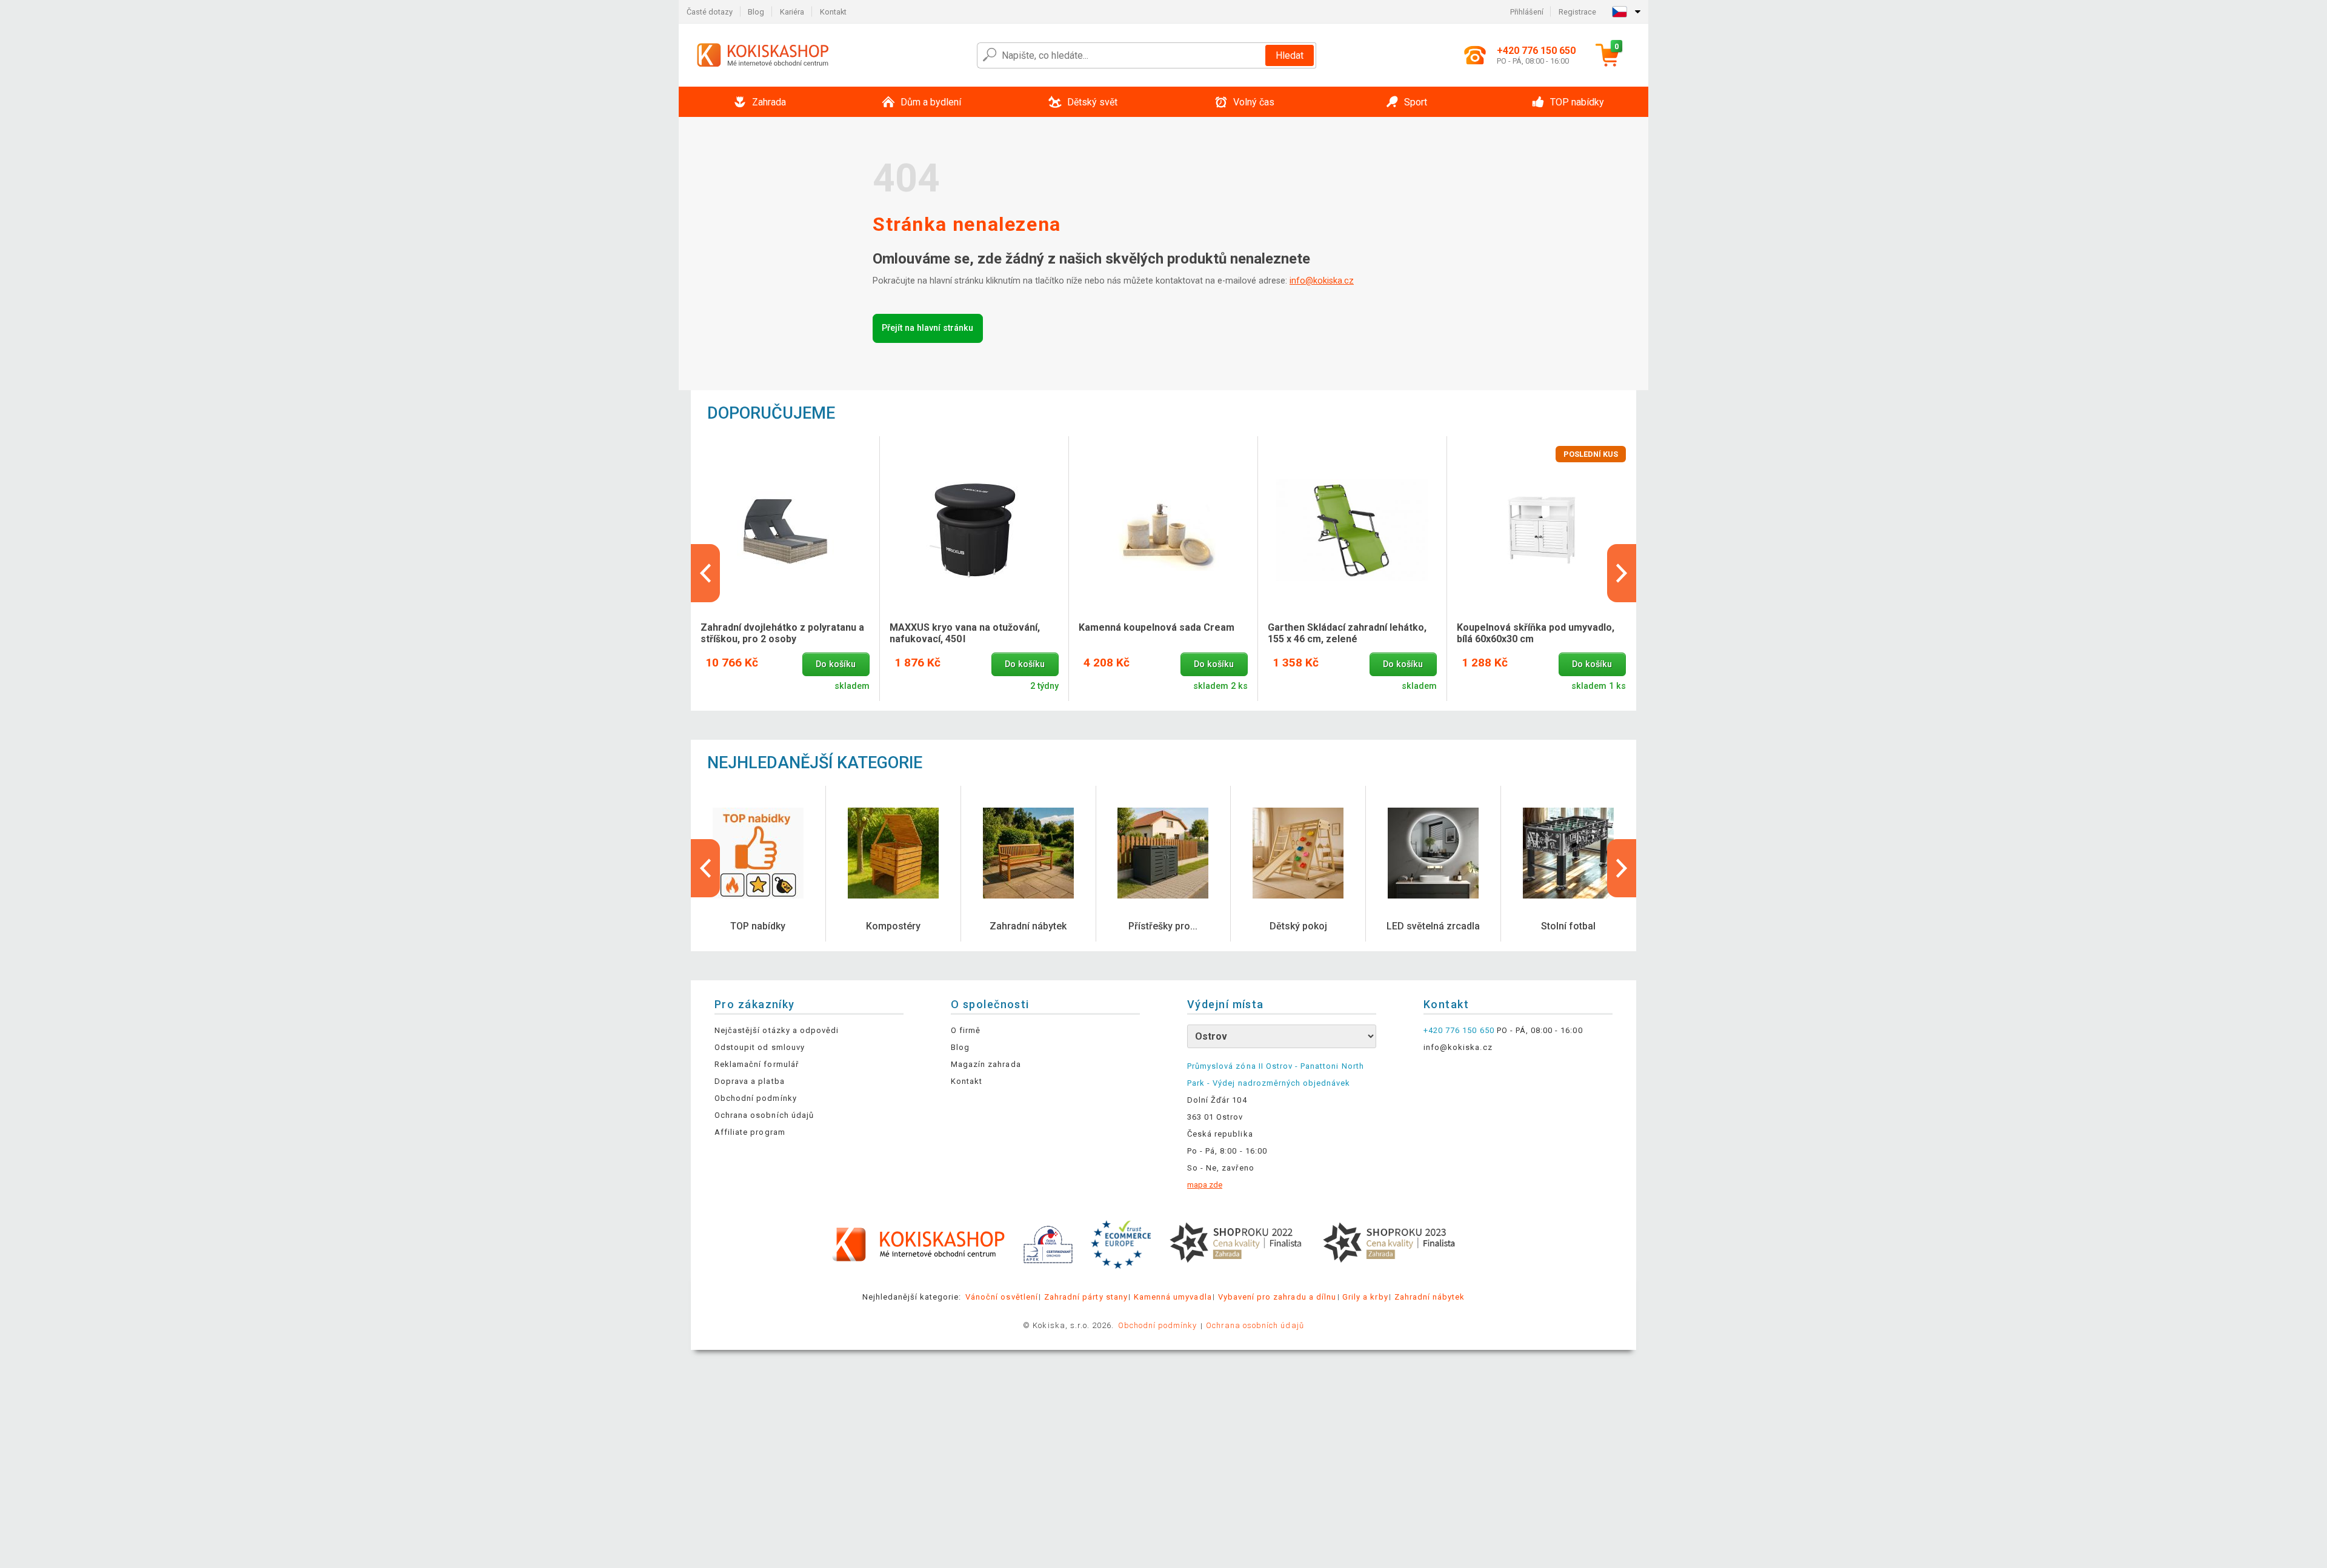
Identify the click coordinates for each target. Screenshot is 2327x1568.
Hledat (1290, 55)
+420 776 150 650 (1459, 1030)
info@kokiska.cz (1322, 281)
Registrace (1577, 12)
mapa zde (1205, 1185)
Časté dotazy (710, 12)
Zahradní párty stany (1086, 1297)
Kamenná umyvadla (1173, 1297)
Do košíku (836, 664)
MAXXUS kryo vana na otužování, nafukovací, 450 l (965, 633)
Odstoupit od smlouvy (760, 1047)
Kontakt (833, 12)
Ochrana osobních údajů (764, 1115)
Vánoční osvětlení (1002, 1297)
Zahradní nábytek (1430, 1297)
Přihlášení (1527, 12)
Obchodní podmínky (756, 1098)
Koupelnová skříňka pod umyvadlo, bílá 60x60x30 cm (1536, 633)
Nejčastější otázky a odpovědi (777, 1030)
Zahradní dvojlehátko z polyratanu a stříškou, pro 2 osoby (782, 633)
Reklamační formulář (757, 1064)
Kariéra (792, 12)
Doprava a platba (750, 1081)
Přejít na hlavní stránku (927, 328)
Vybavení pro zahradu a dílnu (1277, 1297)
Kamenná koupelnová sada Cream (1157, 627)
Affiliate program (750, 1132)
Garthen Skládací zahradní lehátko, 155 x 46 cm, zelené (1347, 633)
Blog (756, 12)
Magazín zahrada (986, 1064)
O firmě (966, 1030)
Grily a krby (1365, 1297)
